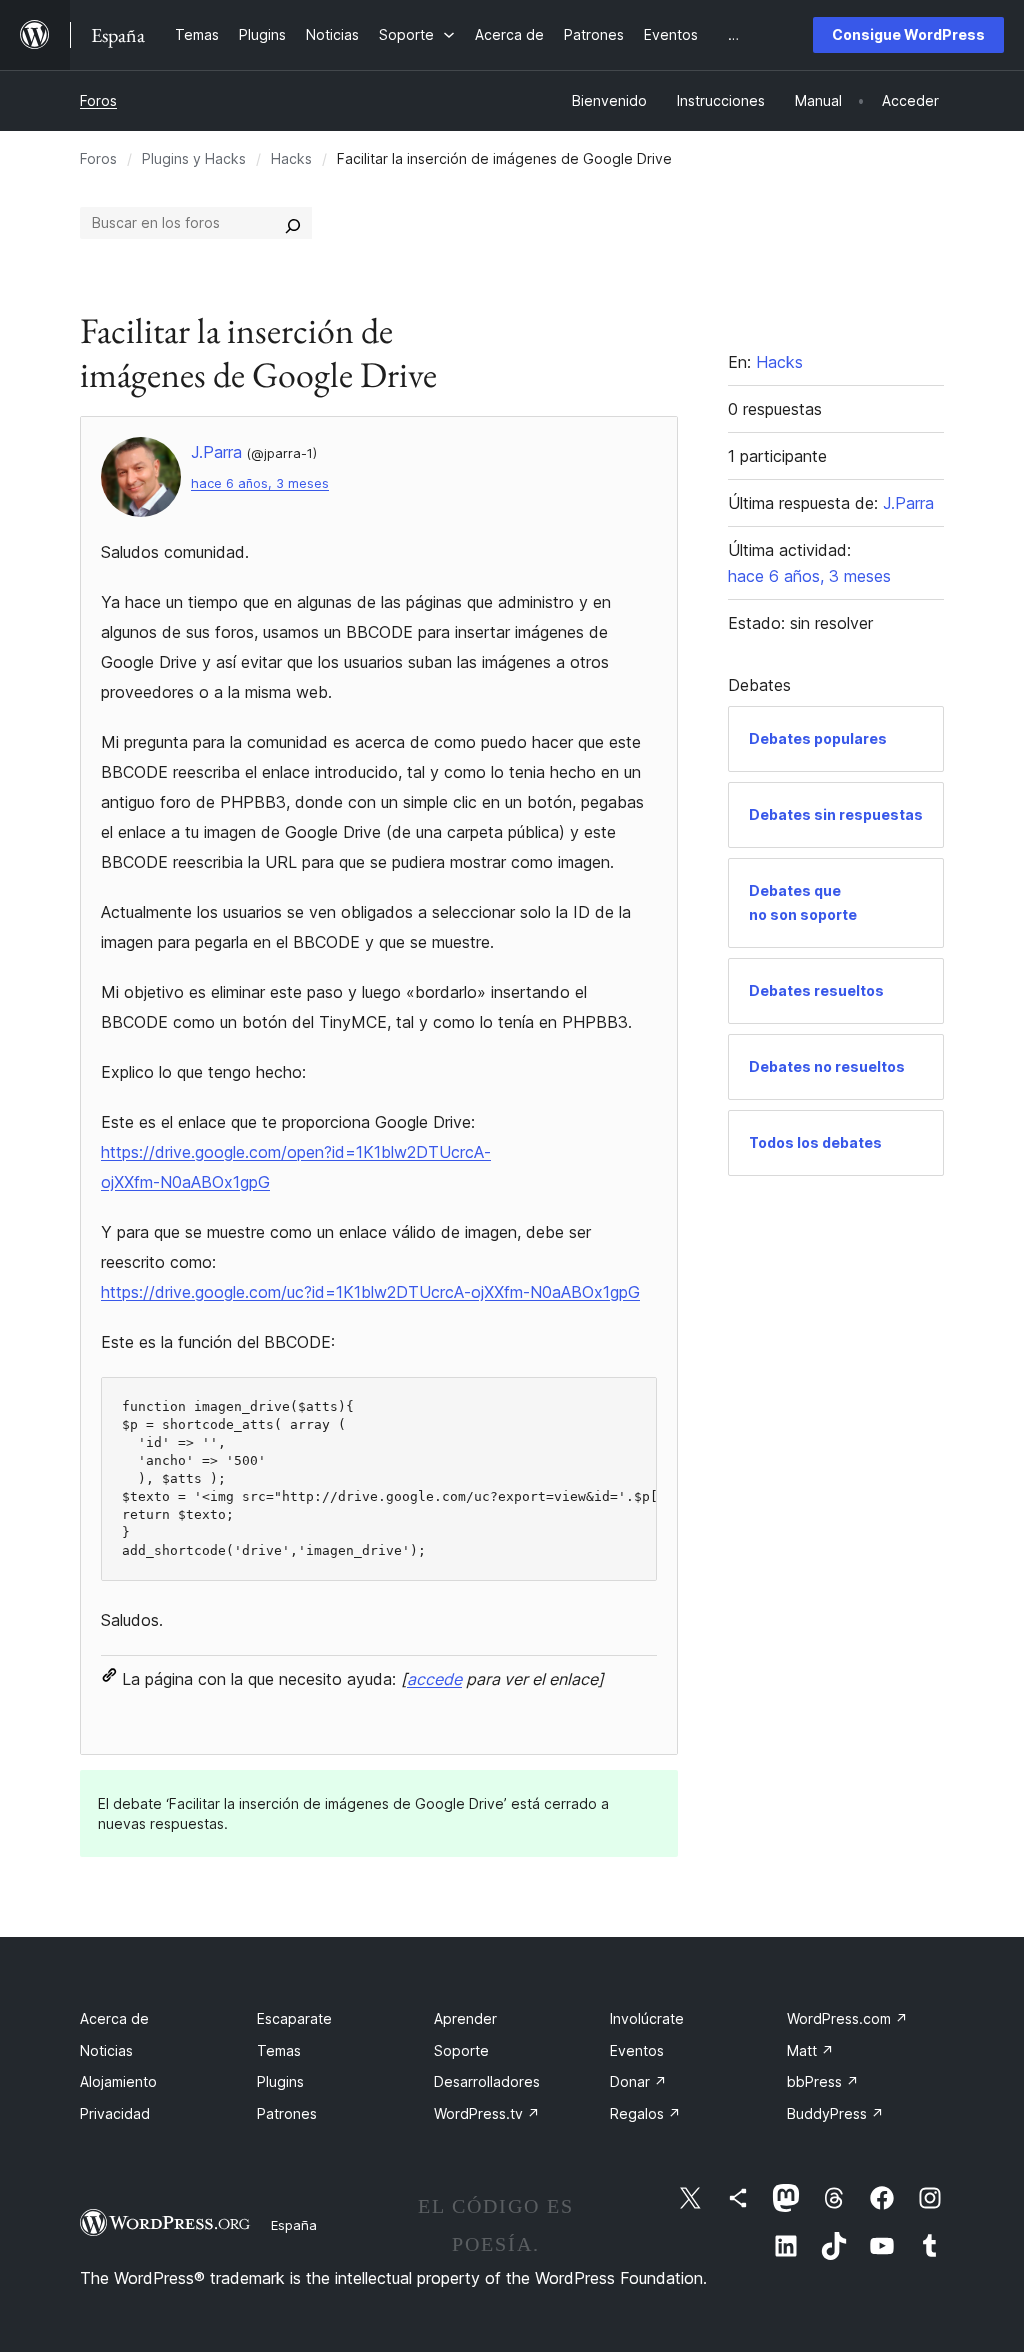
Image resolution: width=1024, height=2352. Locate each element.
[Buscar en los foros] (293, 223)
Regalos (645, 2113)
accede (434, 1679)
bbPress (823, 2081)
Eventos (637, 2050)
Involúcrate (647, 2018)
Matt (810, 2050)
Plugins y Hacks (194, 158)
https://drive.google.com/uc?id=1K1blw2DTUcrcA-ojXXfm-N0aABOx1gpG (370, 1292)
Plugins (280, 2081)
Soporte (461, 2050)
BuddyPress (835, 2113)
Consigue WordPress (908, 34)
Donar (638, 2081)
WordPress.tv (487, 2113)
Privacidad (115, 2113)
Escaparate (294, 2018)
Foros (98, 100)
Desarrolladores (487, 2081)
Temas (279, 2050)
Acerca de (114, 2018)
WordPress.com (847, 2018)
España (294, 2225)
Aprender (465, 2018)
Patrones (287, 2113)
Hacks (291, 158)
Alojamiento (118, 2081)
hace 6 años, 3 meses (260, 483)
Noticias (106, 2050)
